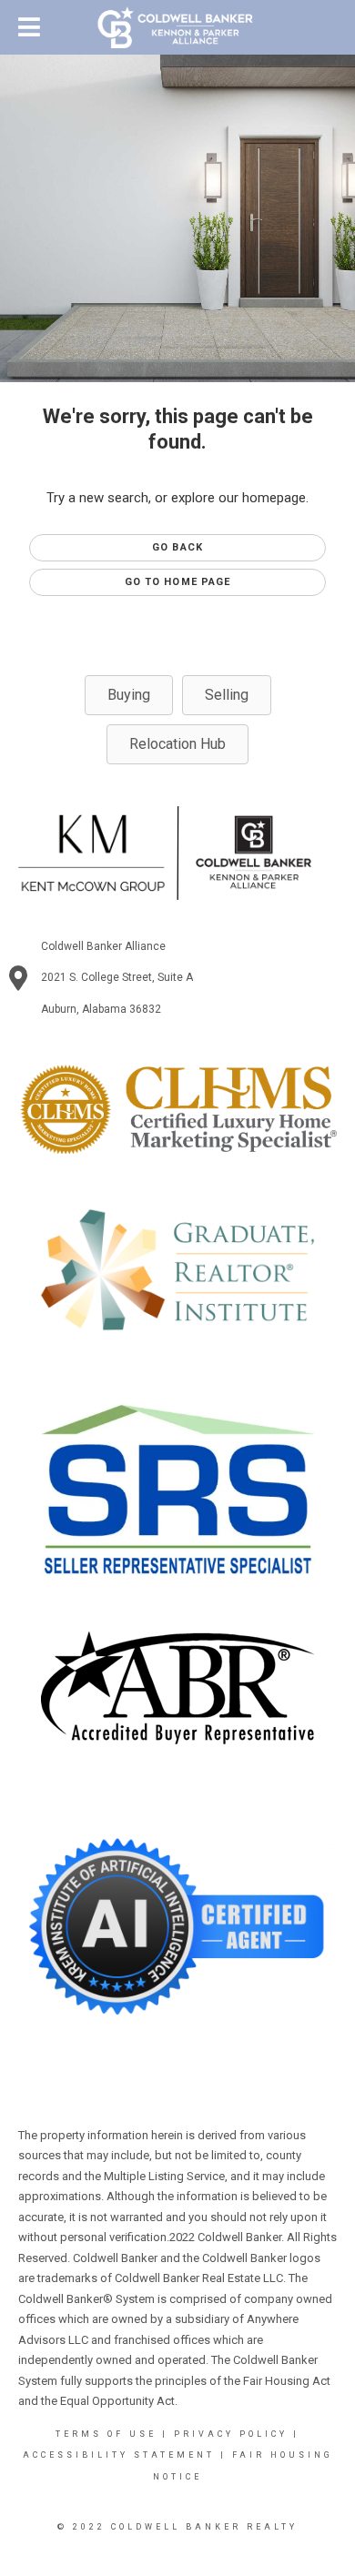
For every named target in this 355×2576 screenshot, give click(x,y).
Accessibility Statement (119, 2455)
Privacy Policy (231, 2434)
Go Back (177, 547)
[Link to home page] (178, 27)
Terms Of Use (106, 2434)
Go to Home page (178, 582)
